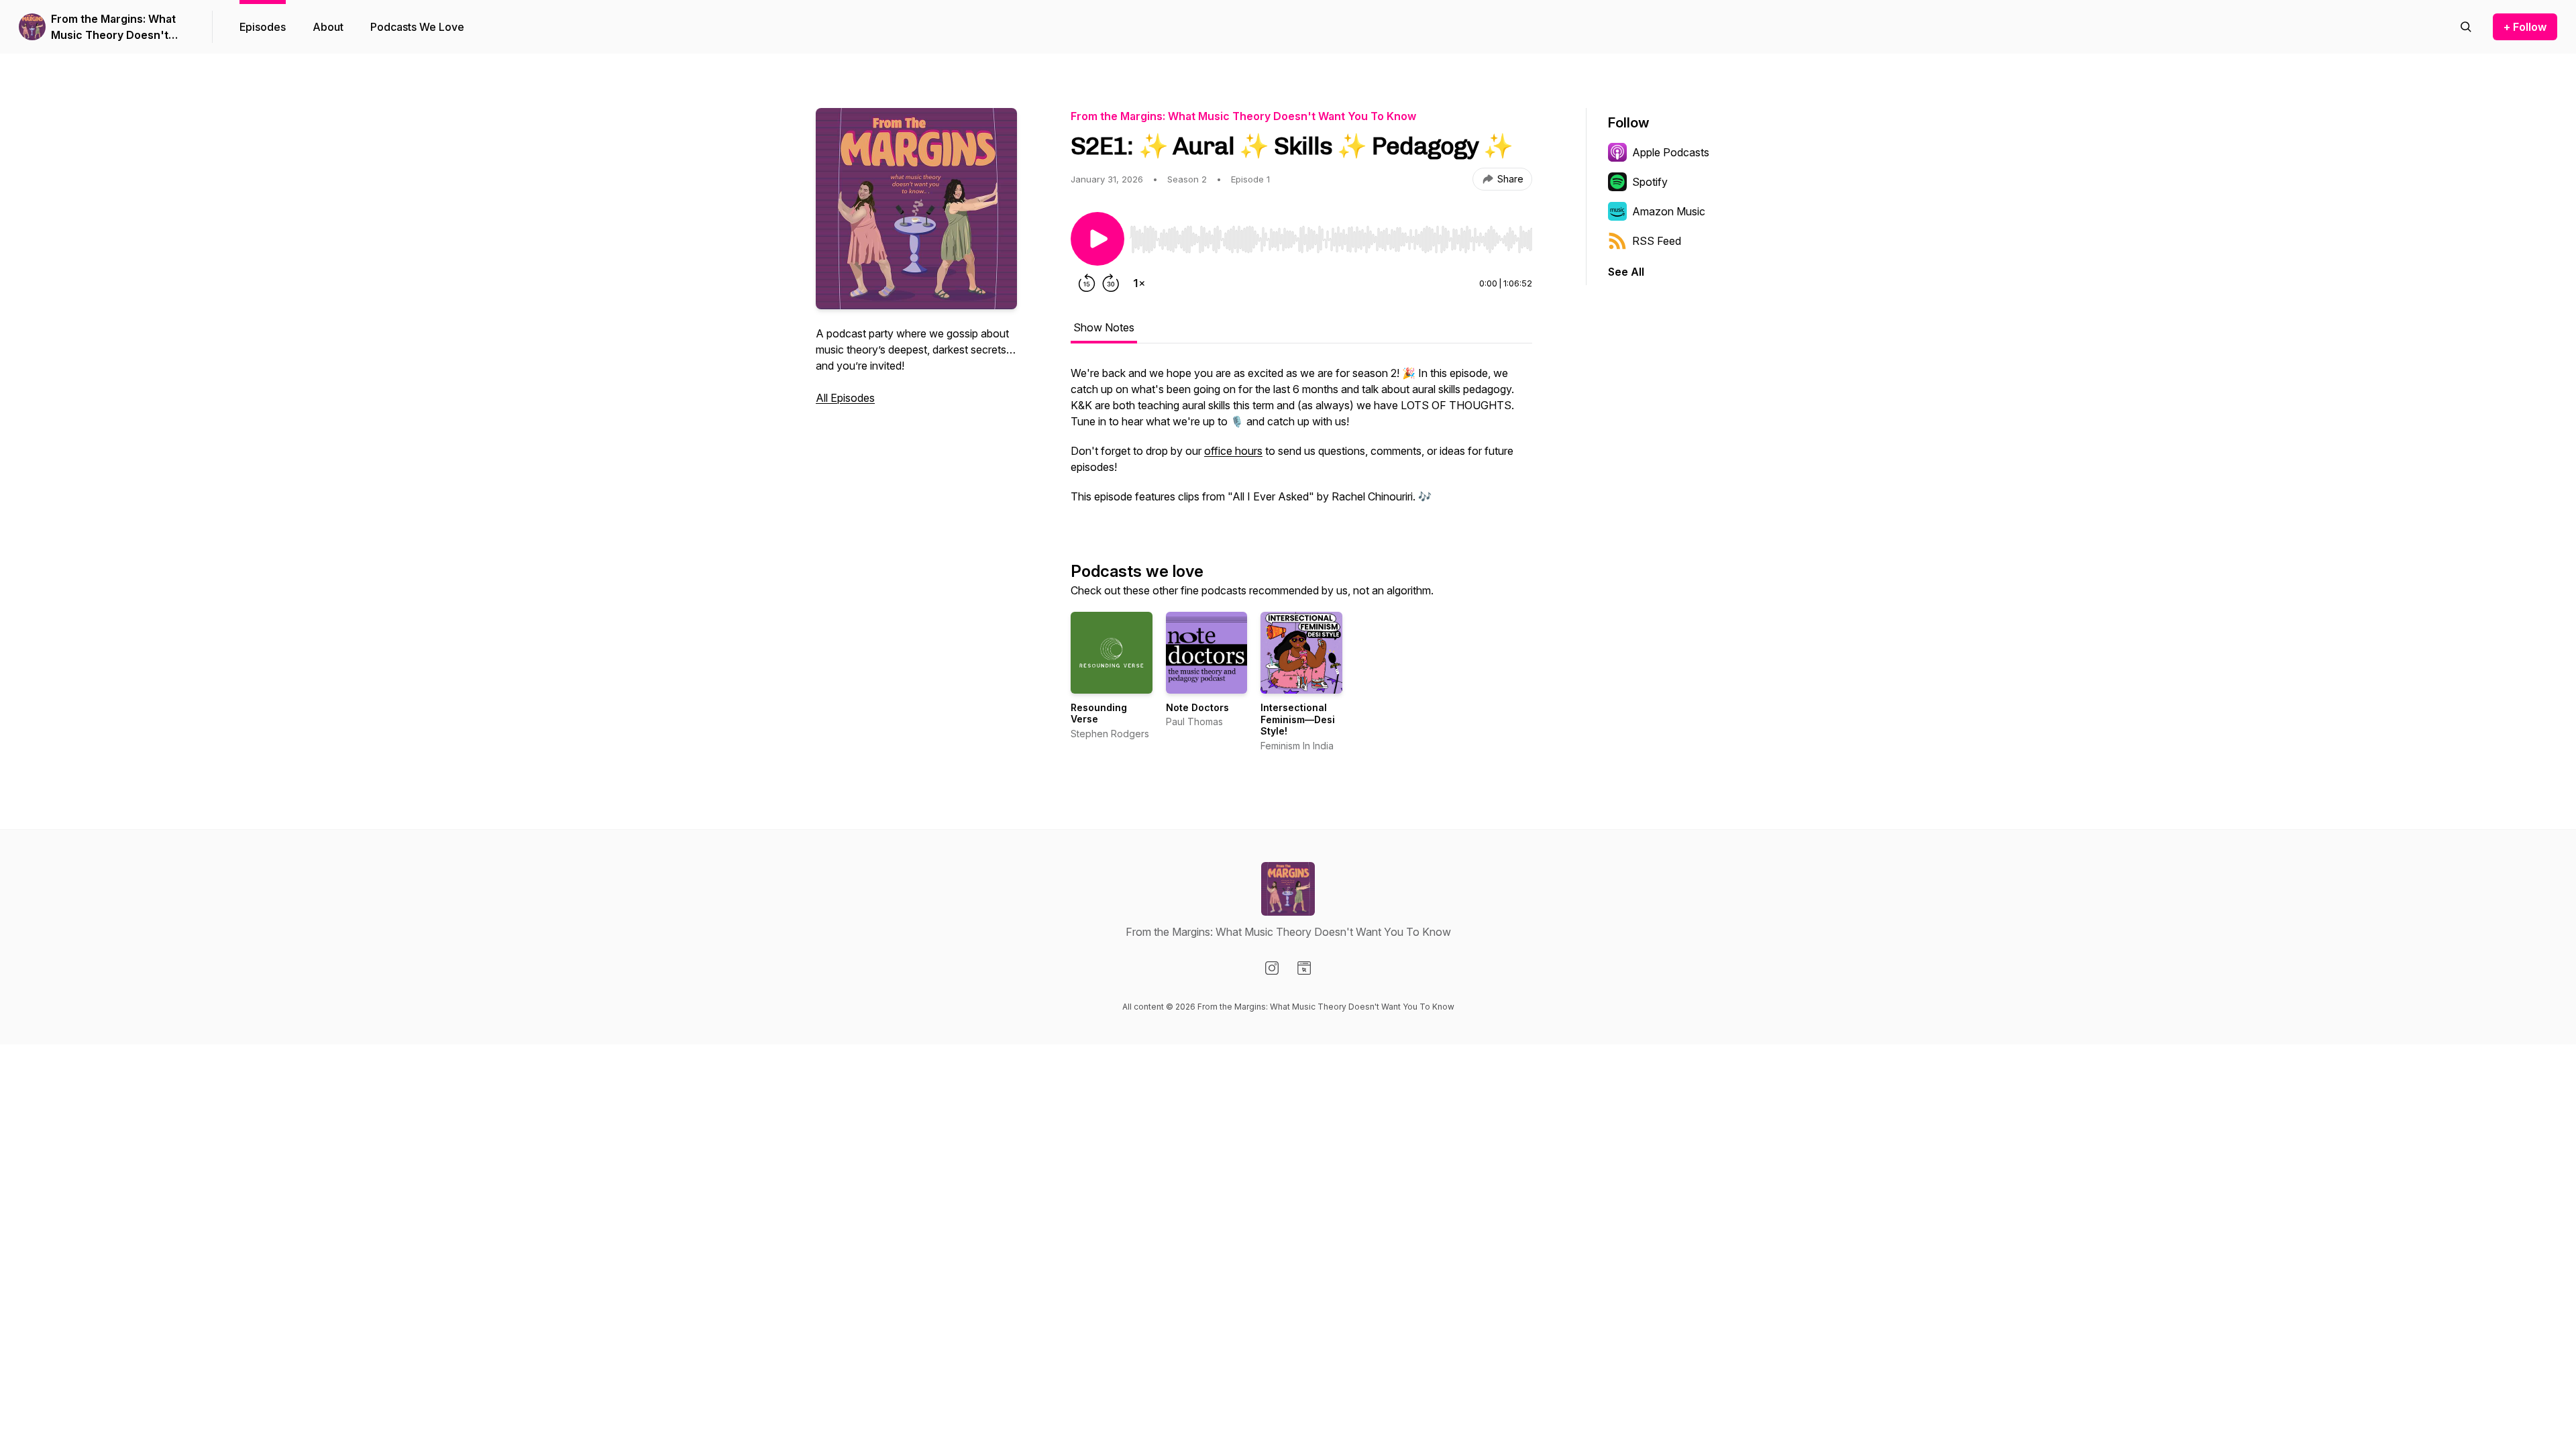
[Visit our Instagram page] (1272, 968)
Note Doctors (1197, 707)
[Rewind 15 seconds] (1087, 283)
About (328, 27)
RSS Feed (1657, 241)
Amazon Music (1669, 211)
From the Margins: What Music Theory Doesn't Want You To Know (113, 28)
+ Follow (2525, 27)
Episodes (263, 27)
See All (1626, 272)
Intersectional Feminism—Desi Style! (1298, 719)
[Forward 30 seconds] (1111, 283)
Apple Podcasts (1671, 152)
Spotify (1650, 182)
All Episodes (845, 398)
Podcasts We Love (417, 27)
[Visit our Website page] (1304, 968)
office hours (1233, 451)
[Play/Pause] (1097, 239)
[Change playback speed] (1139, 283)
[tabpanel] (1301, 441)
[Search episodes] (2466, 27)
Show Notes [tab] (1104, 327)
